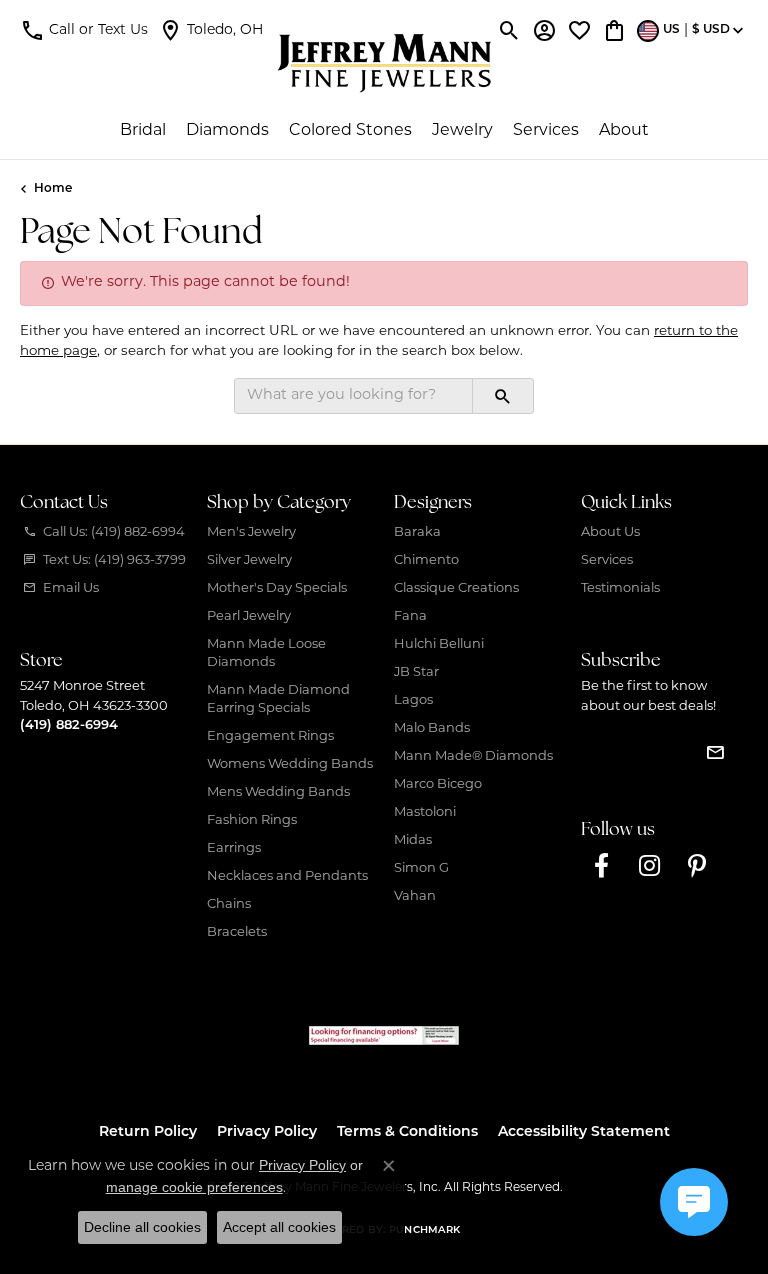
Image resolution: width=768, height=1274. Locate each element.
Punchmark (424, 1230)
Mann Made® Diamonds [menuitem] (473, 756)
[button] (84, 30)
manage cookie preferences (194, 1187)
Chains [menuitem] (229, 904)
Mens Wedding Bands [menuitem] (278, 792)
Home (53, 189)
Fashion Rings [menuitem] (252, 820)
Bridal (143, 131)
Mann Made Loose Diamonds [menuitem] (266, 653)
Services (546, 131)
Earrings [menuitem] (234, 848)
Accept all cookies (279, 1227)
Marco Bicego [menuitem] (438, 784)
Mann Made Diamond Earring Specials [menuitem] (278, 699)
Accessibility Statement (584, 1132)
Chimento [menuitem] (426, 560)
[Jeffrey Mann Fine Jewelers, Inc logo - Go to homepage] (384, 63)
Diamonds (227, 131)
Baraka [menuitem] (417, 532)
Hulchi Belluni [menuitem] (439, 644)
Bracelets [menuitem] (237, 932)
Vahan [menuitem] (415, 896)
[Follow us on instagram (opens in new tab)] (649, 866)
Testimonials (620, 588)
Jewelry (462, 131)
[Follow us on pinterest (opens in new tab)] (697, 866)
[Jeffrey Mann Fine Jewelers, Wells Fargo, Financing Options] (384, 1035)
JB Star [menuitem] (416, 672)
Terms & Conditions (407, 1132)
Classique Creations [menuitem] (456, 588)
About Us (610, 532)
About (624, 131)
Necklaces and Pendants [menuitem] (287, 876)
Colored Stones (350, 131)
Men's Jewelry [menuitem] (251, 532)
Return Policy (148, 1132)
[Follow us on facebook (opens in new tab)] (601, 866)
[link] (210, 30)
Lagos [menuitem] (413, 700)
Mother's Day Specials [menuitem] (277, 588)
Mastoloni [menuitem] (425, 812)
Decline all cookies (142, 1227)
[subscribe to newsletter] (715, 752)
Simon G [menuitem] (421, 868)
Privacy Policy (267, 1132)
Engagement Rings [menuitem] (270, 736)
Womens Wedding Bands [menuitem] (290, 764)
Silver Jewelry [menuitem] (249, 560)
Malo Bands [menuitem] (432, 728)
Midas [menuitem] (413, 840)
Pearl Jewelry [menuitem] (249, 616)
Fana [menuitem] (410, 616)
